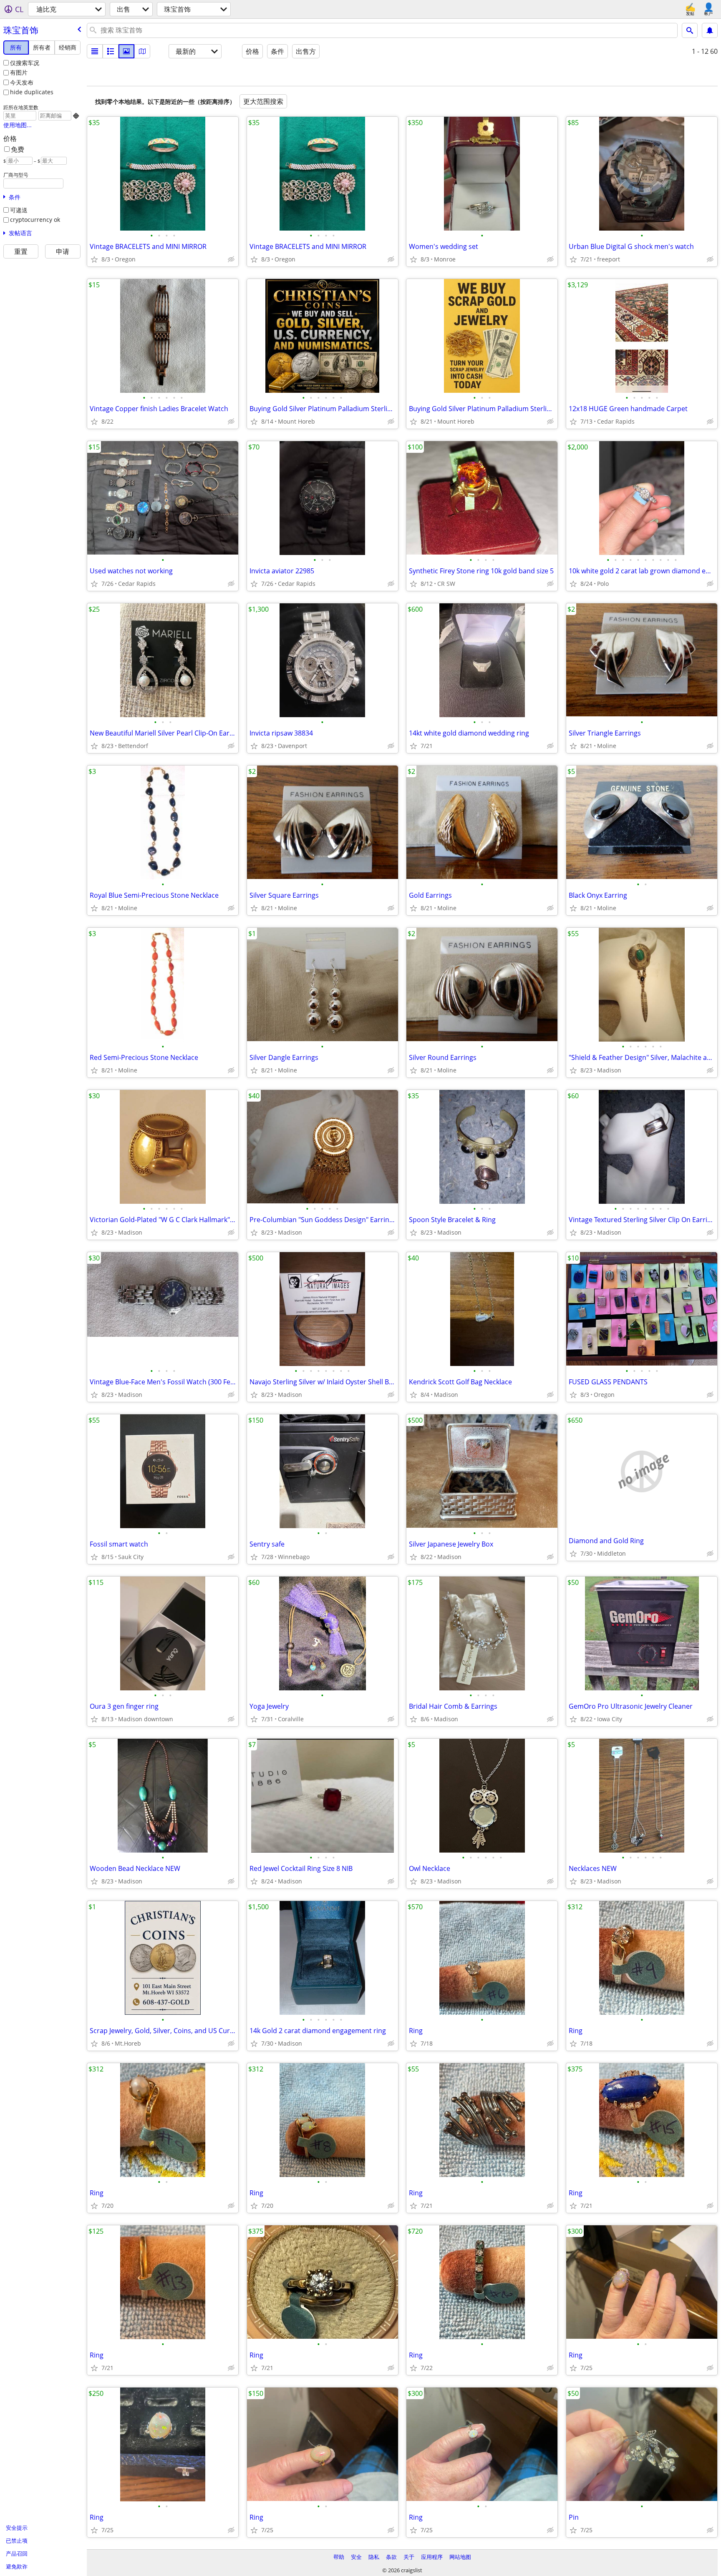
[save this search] (710, 30)
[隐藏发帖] (231, 259)
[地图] (142, 51)
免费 (18, 149)
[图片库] (126, 51)
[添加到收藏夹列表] (94, 259)
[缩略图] (111, 51)
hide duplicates (32, 92)
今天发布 (22, 82)
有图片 (19, 72)
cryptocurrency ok (35, 220)
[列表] (95, 51)
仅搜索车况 (25, 63)
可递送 (19, 210)
